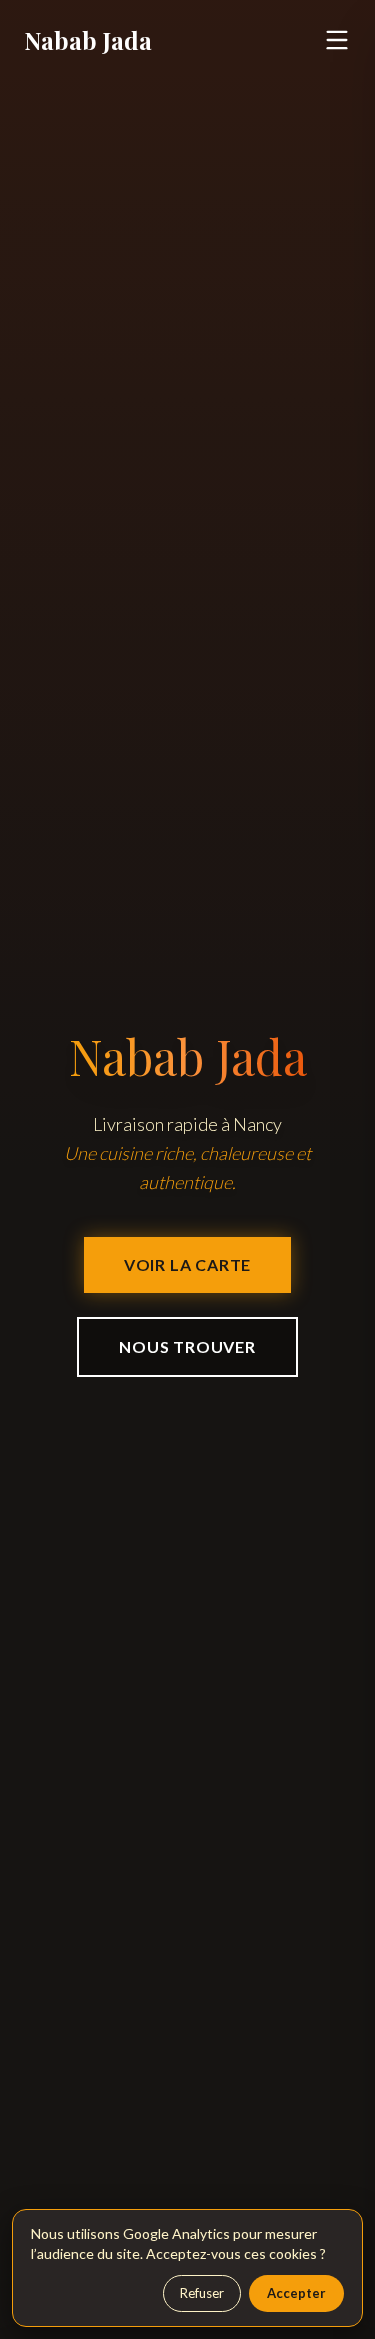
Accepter (296, 2293)
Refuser (202, 2293)
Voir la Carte (187, 1264)
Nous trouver (187, 1346)
